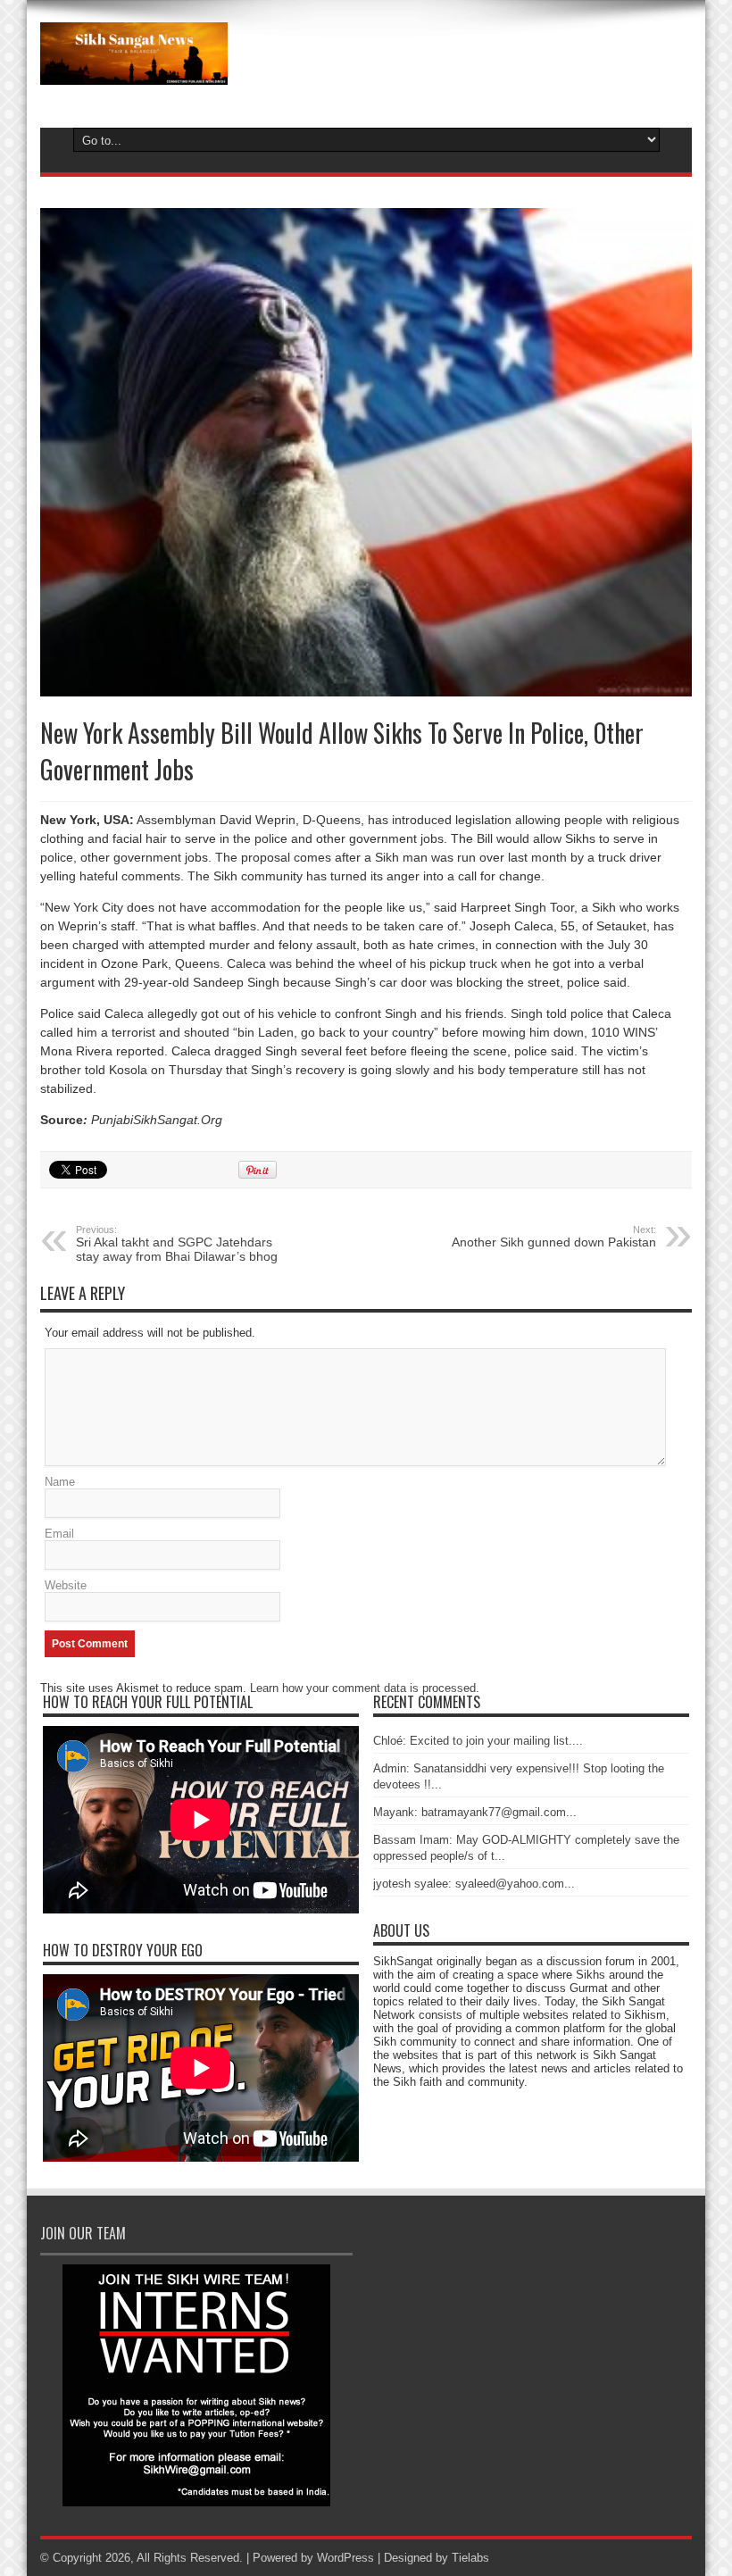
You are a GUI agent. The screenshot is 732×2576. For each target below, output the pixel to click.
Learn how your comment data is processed (363, 1688)
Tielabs (470, 2558)
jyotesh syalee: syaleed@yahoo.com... (474, 1884)
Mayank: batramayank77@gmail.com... (475, 1812)
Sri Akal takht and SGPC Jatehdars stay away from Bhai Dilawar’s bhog (177, 1244)
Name (60, 1482)
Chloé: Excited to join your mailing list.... (478, 1741)
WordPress (345, 2558)
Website (66, 1585)
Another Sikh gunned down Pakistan (554, 1237)
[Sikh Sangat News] (134, 71)
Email (59, 1534)
